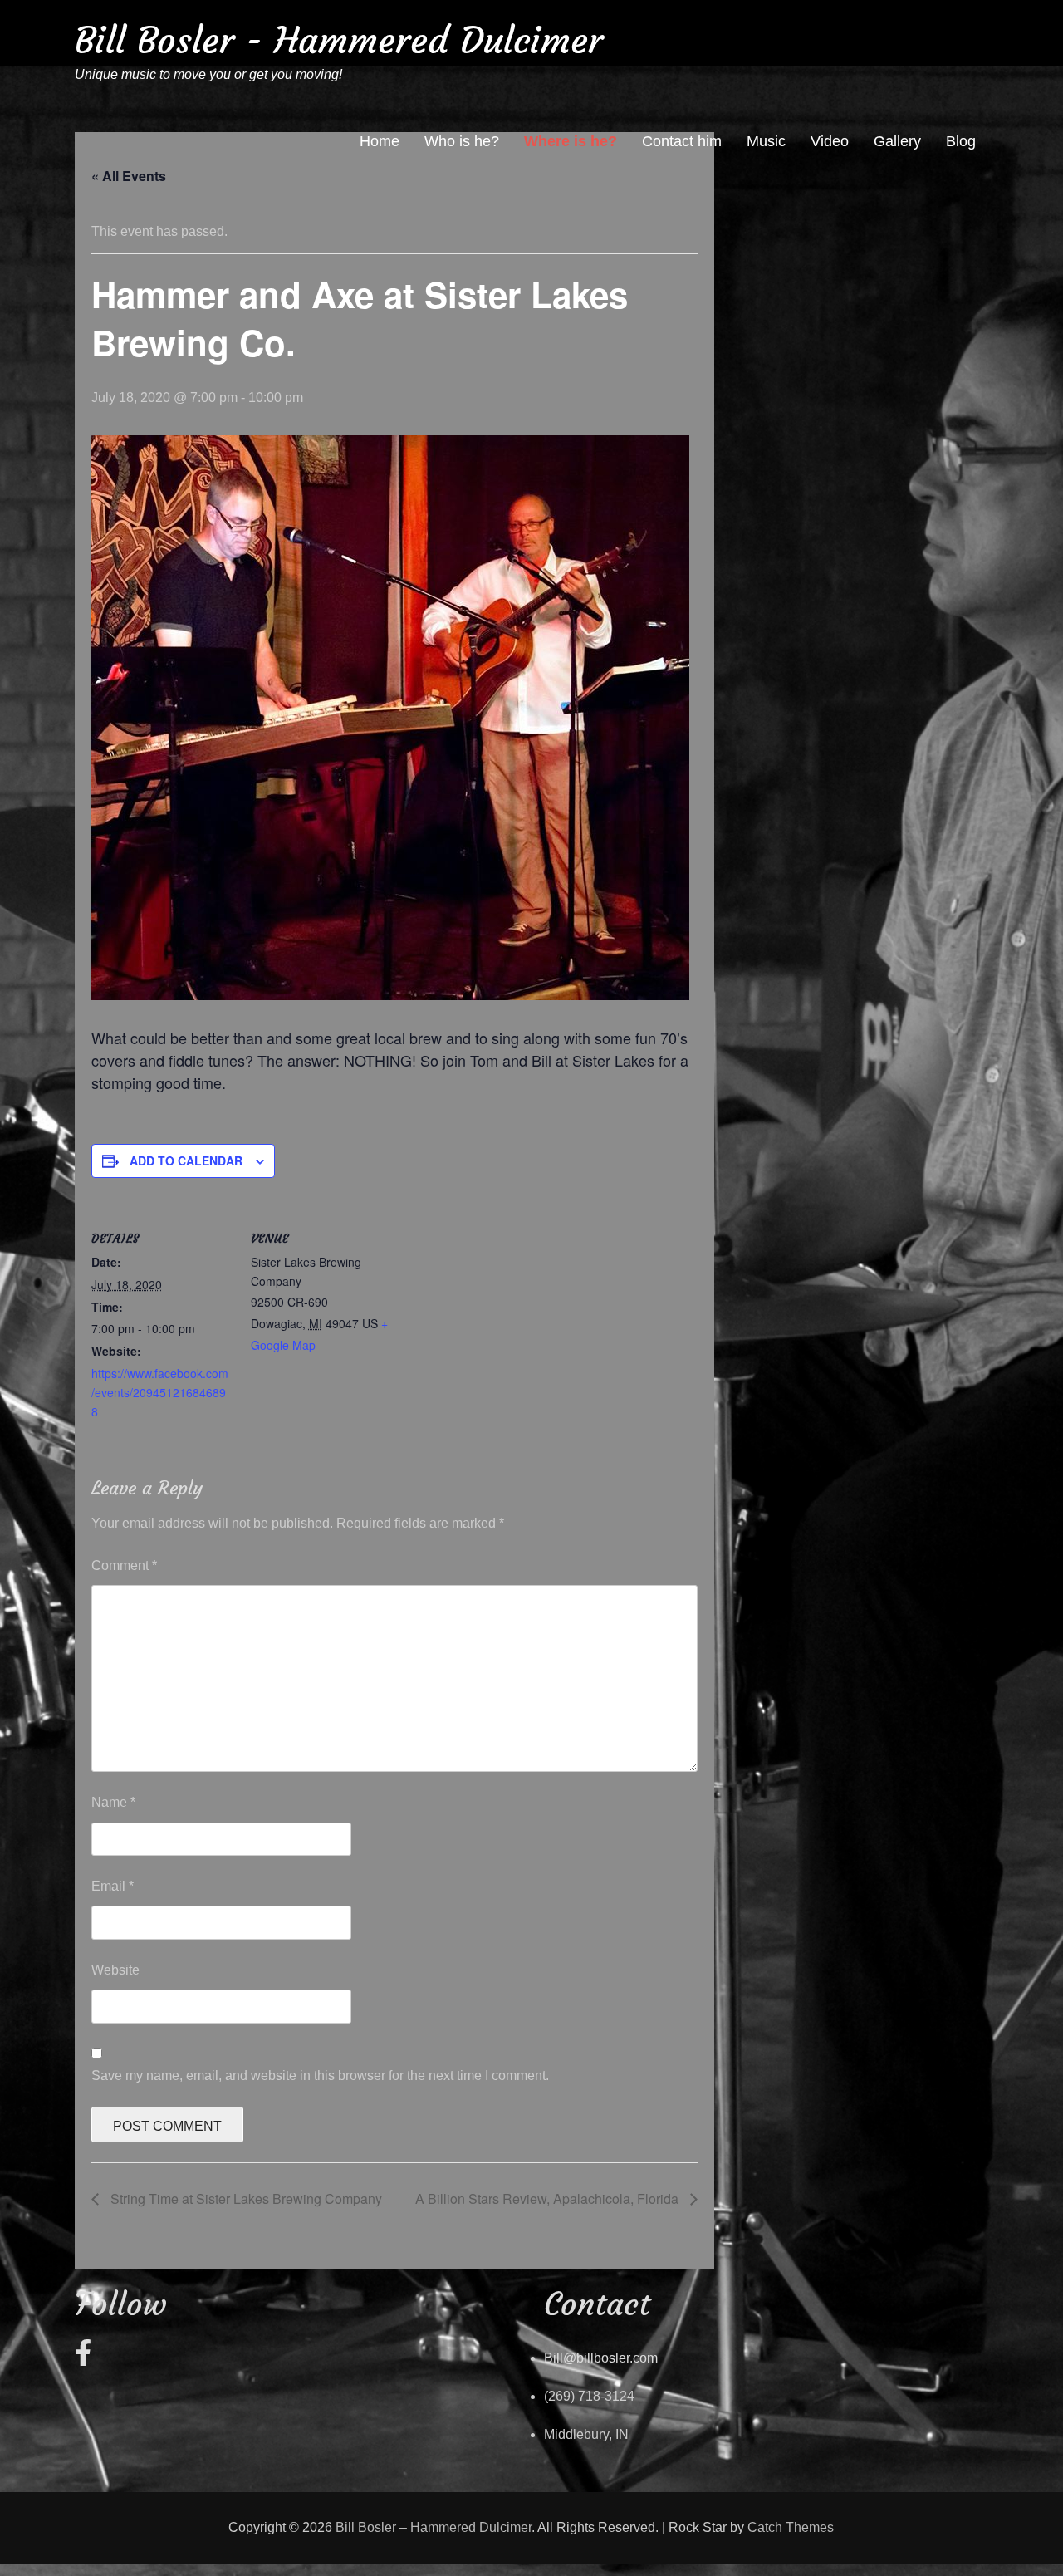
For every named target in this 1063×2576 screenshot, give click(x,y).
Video (830, 141)
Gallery (897, 141)
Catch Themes (791, 2527)
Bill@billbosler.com (601, 2358)
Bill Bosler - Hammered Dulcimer (339, 40)
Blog (961, 141)
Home (380, 141)
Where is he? (571, 141)
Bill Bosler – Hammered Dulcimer (434, 2527)
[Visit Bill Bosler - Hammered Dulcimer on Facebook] (83, 2358)
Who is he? (462, 141)
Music (766, 141)
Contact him (682, 141)
